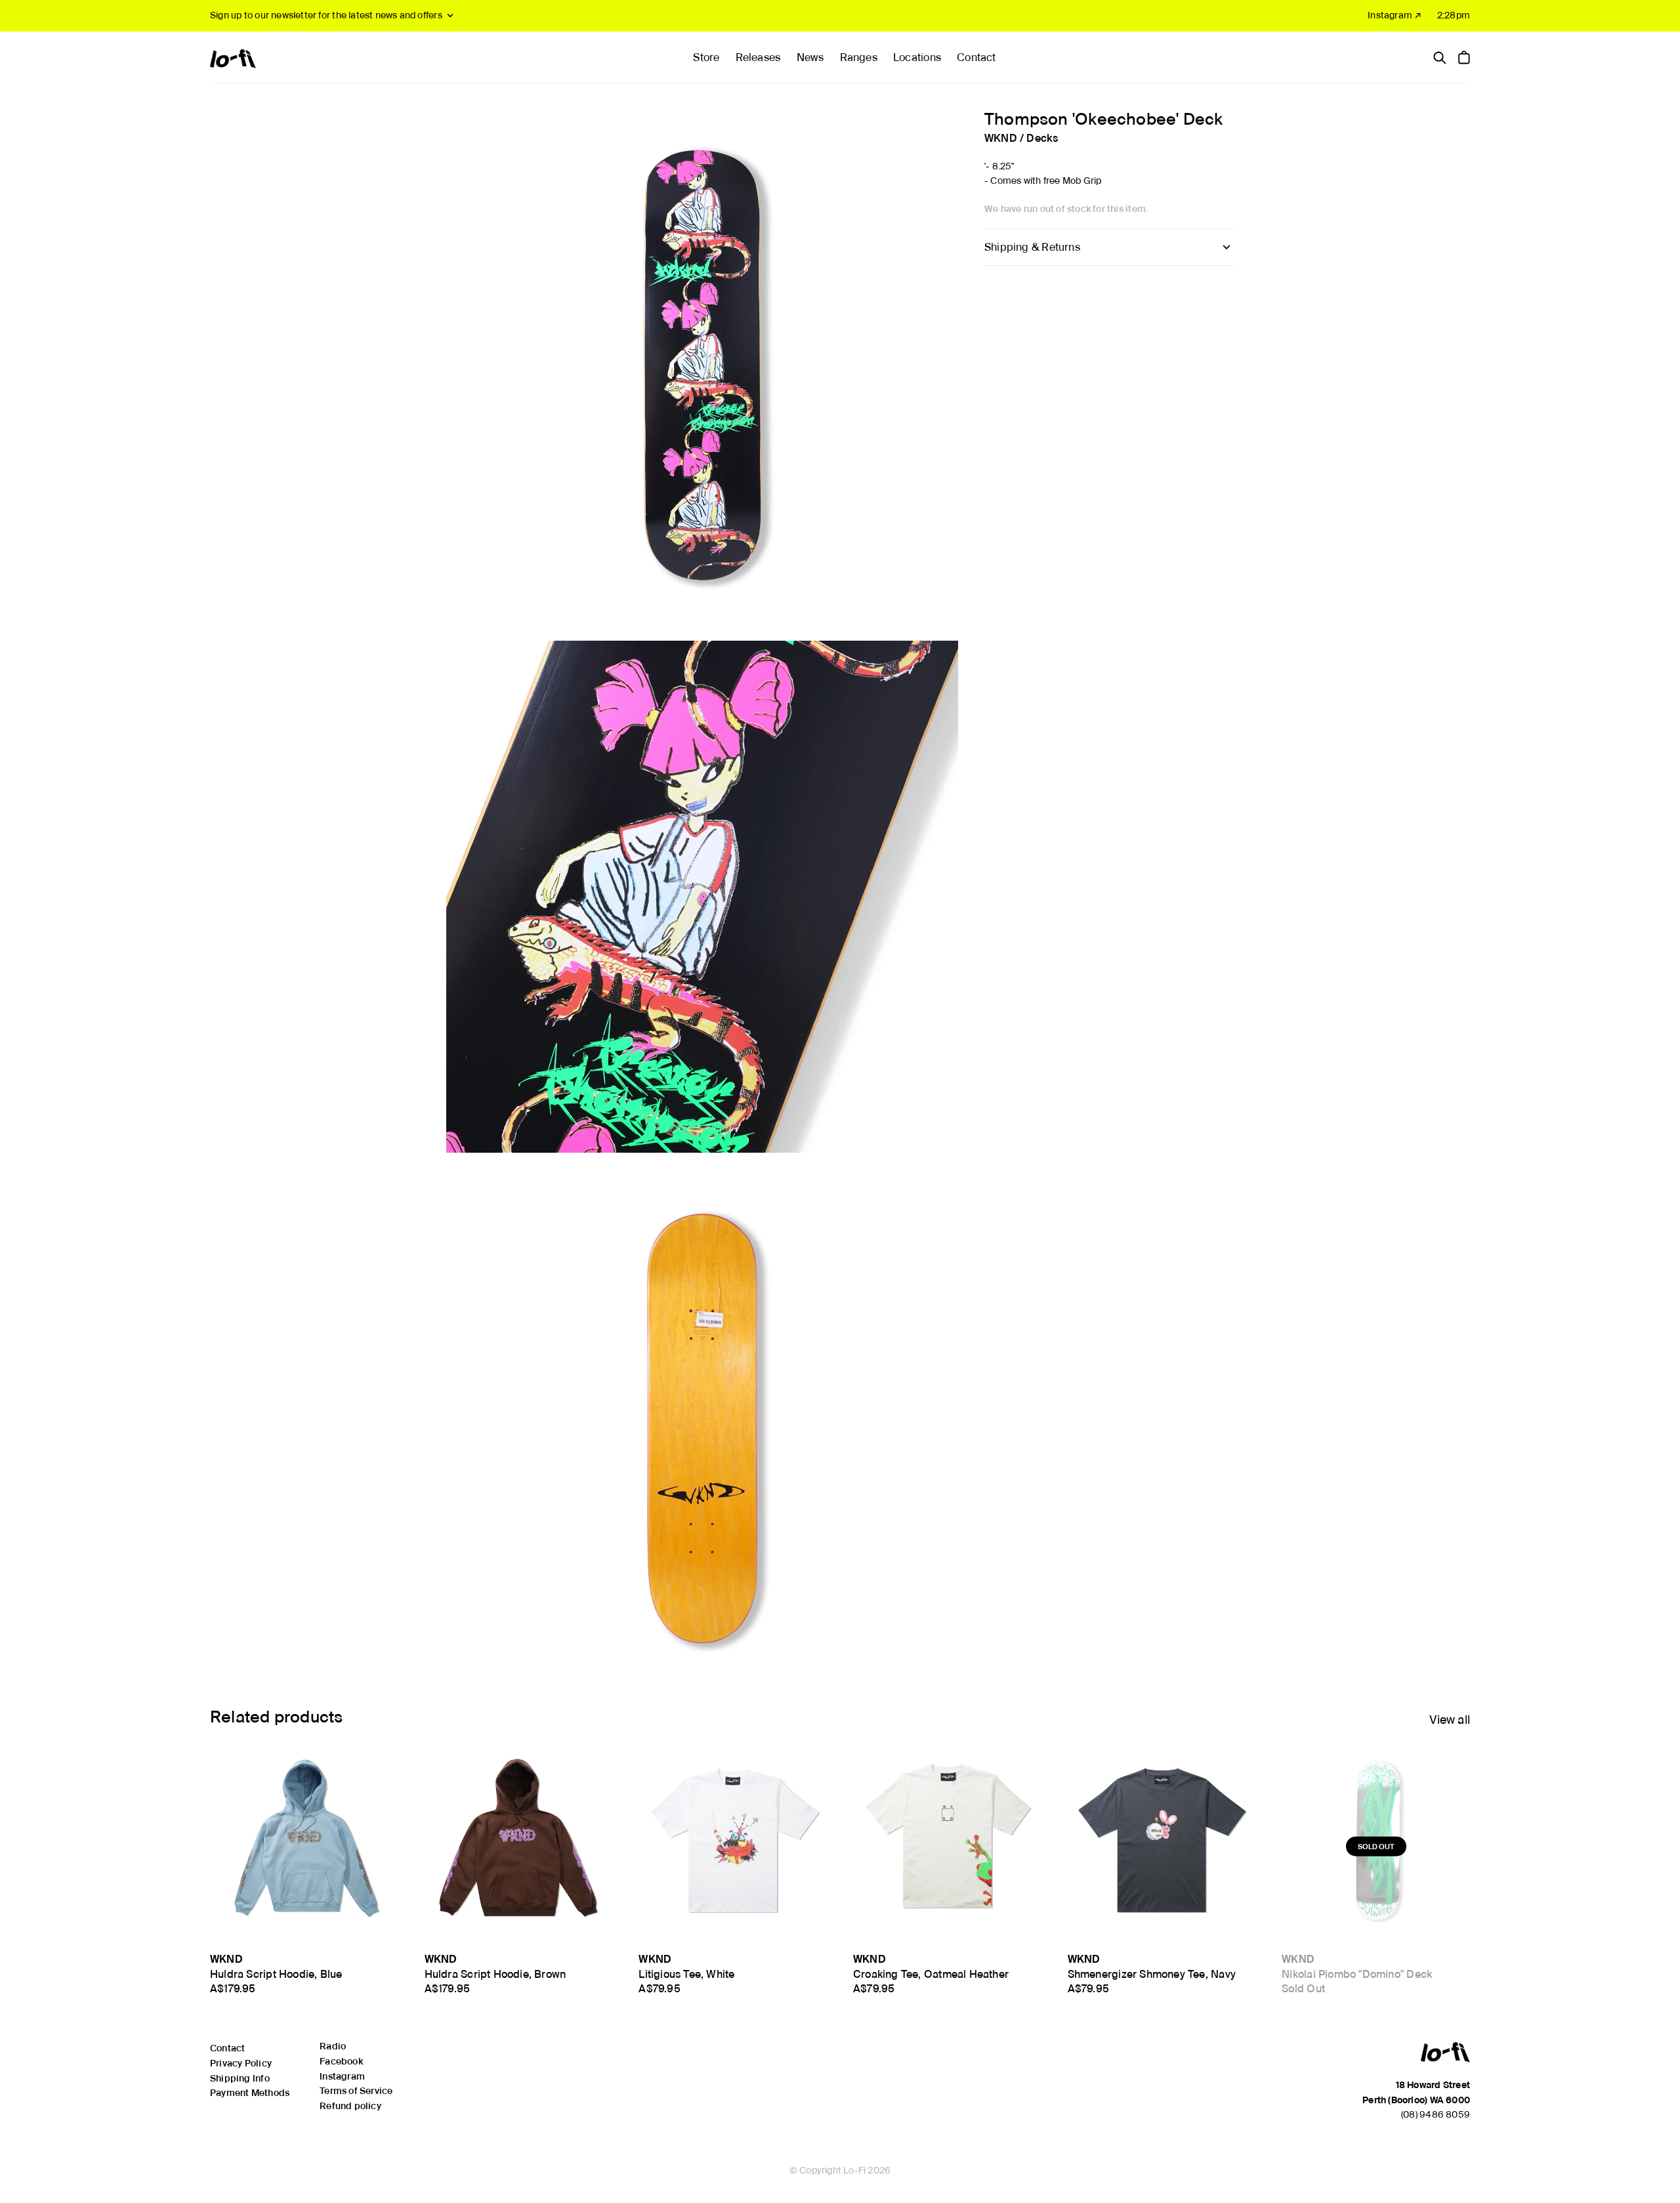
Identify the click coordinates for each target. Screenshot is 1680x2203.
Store (706, 57)
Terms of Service (356, 2091)
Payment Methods (250, 2093)
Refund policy (350, 2106)
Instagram (342, 2076)
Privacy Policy (241, 2063)
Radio (333, 2046)
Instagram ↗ (1395, 15)
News (810, 57)
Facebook (341, 2061)
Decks (1042, 138)
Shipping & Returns (1032, 247)
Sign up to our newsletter (326, 15)
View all (1450, 1720)
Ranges (859, 57)
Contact (976, 57)
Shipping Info (240, 2078)
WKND (1001, 138)
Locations (917, 57)
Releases (758, 57)
